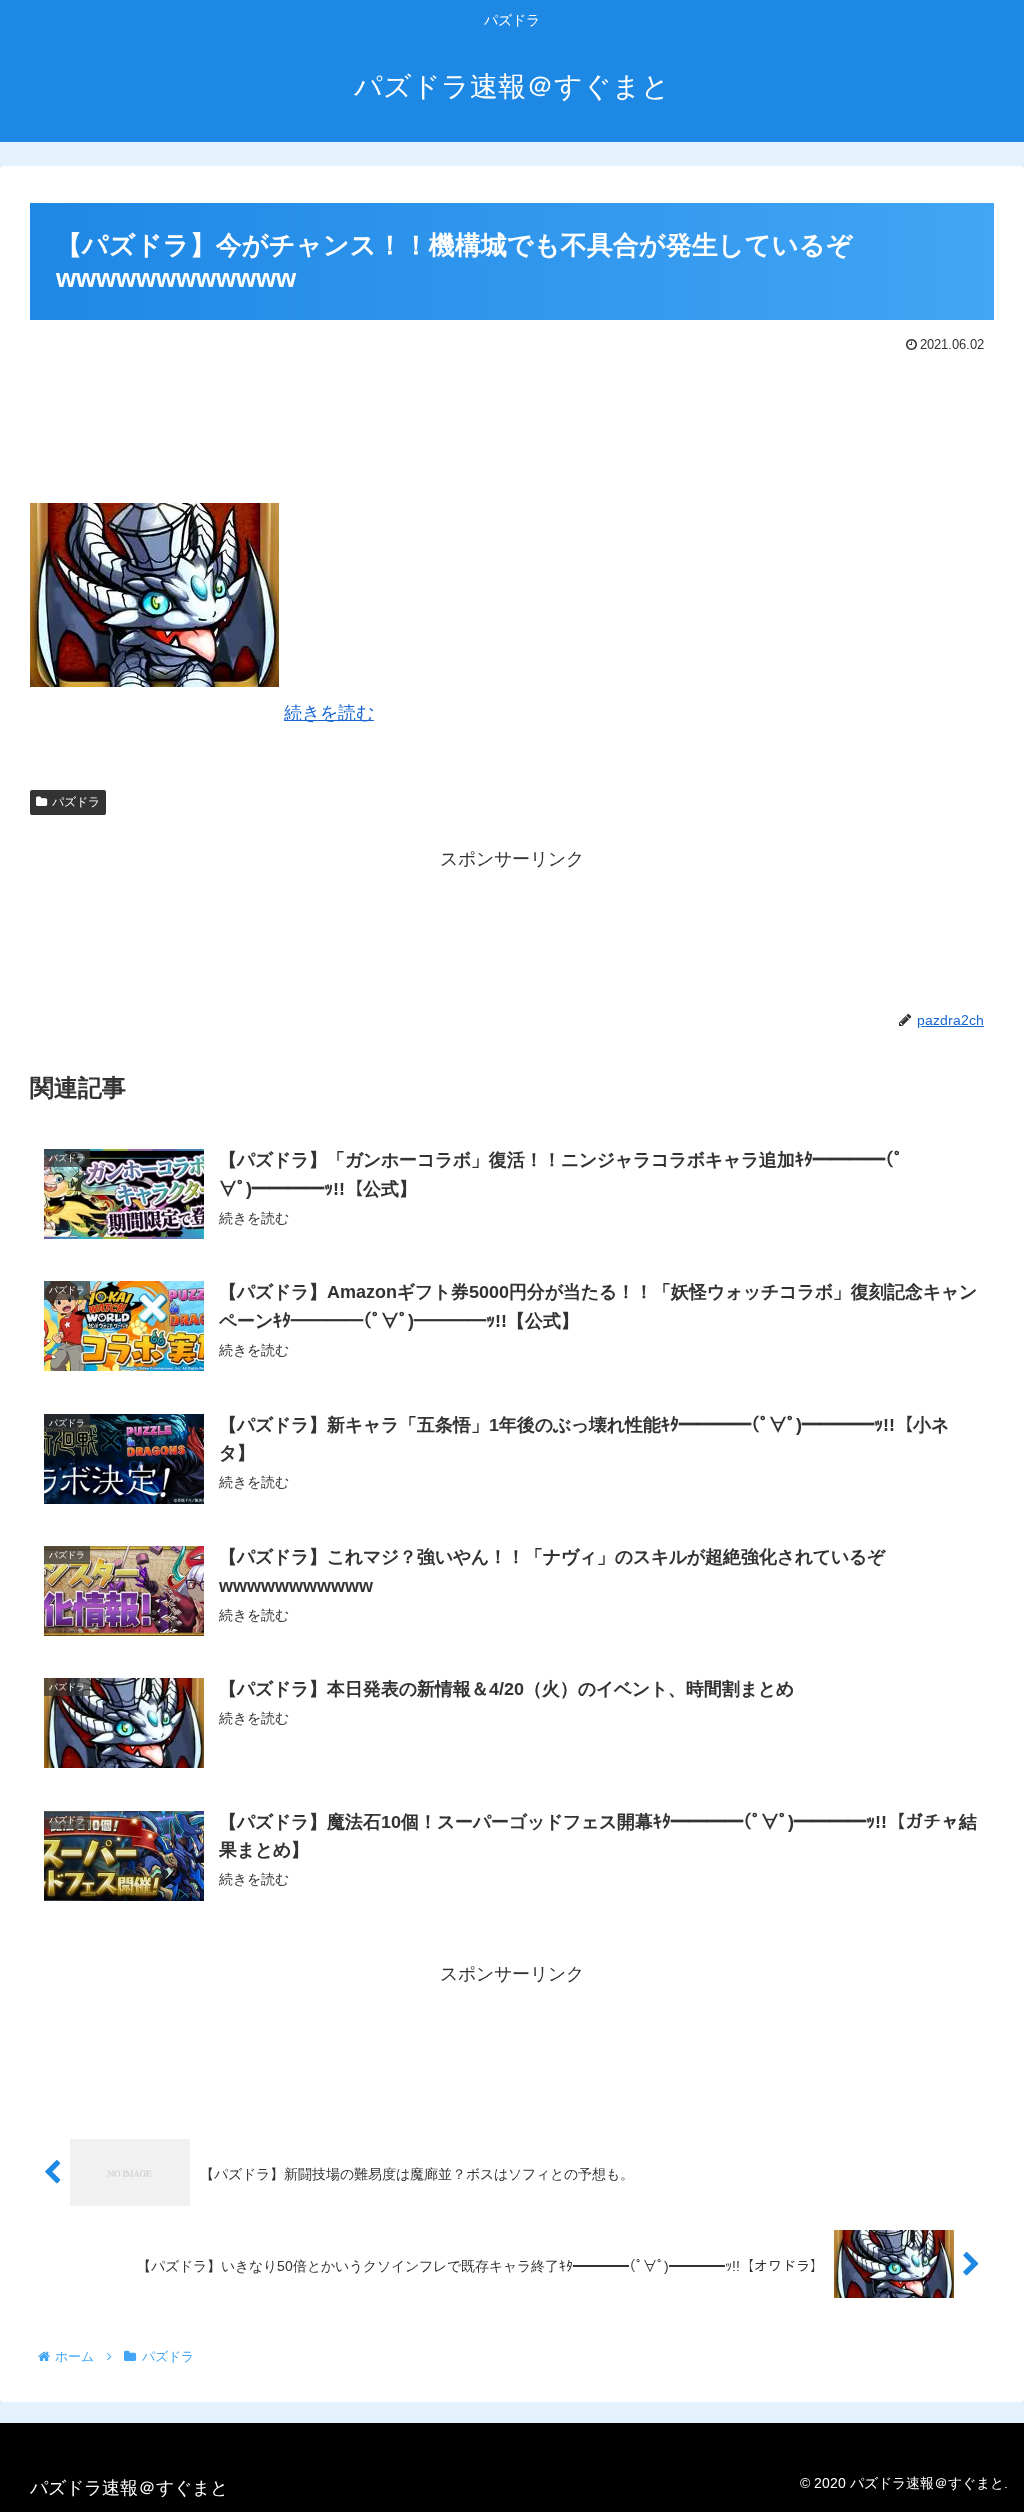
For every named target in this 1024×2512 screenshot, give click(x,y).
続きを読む (329, 713)
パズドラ (76, 802)
